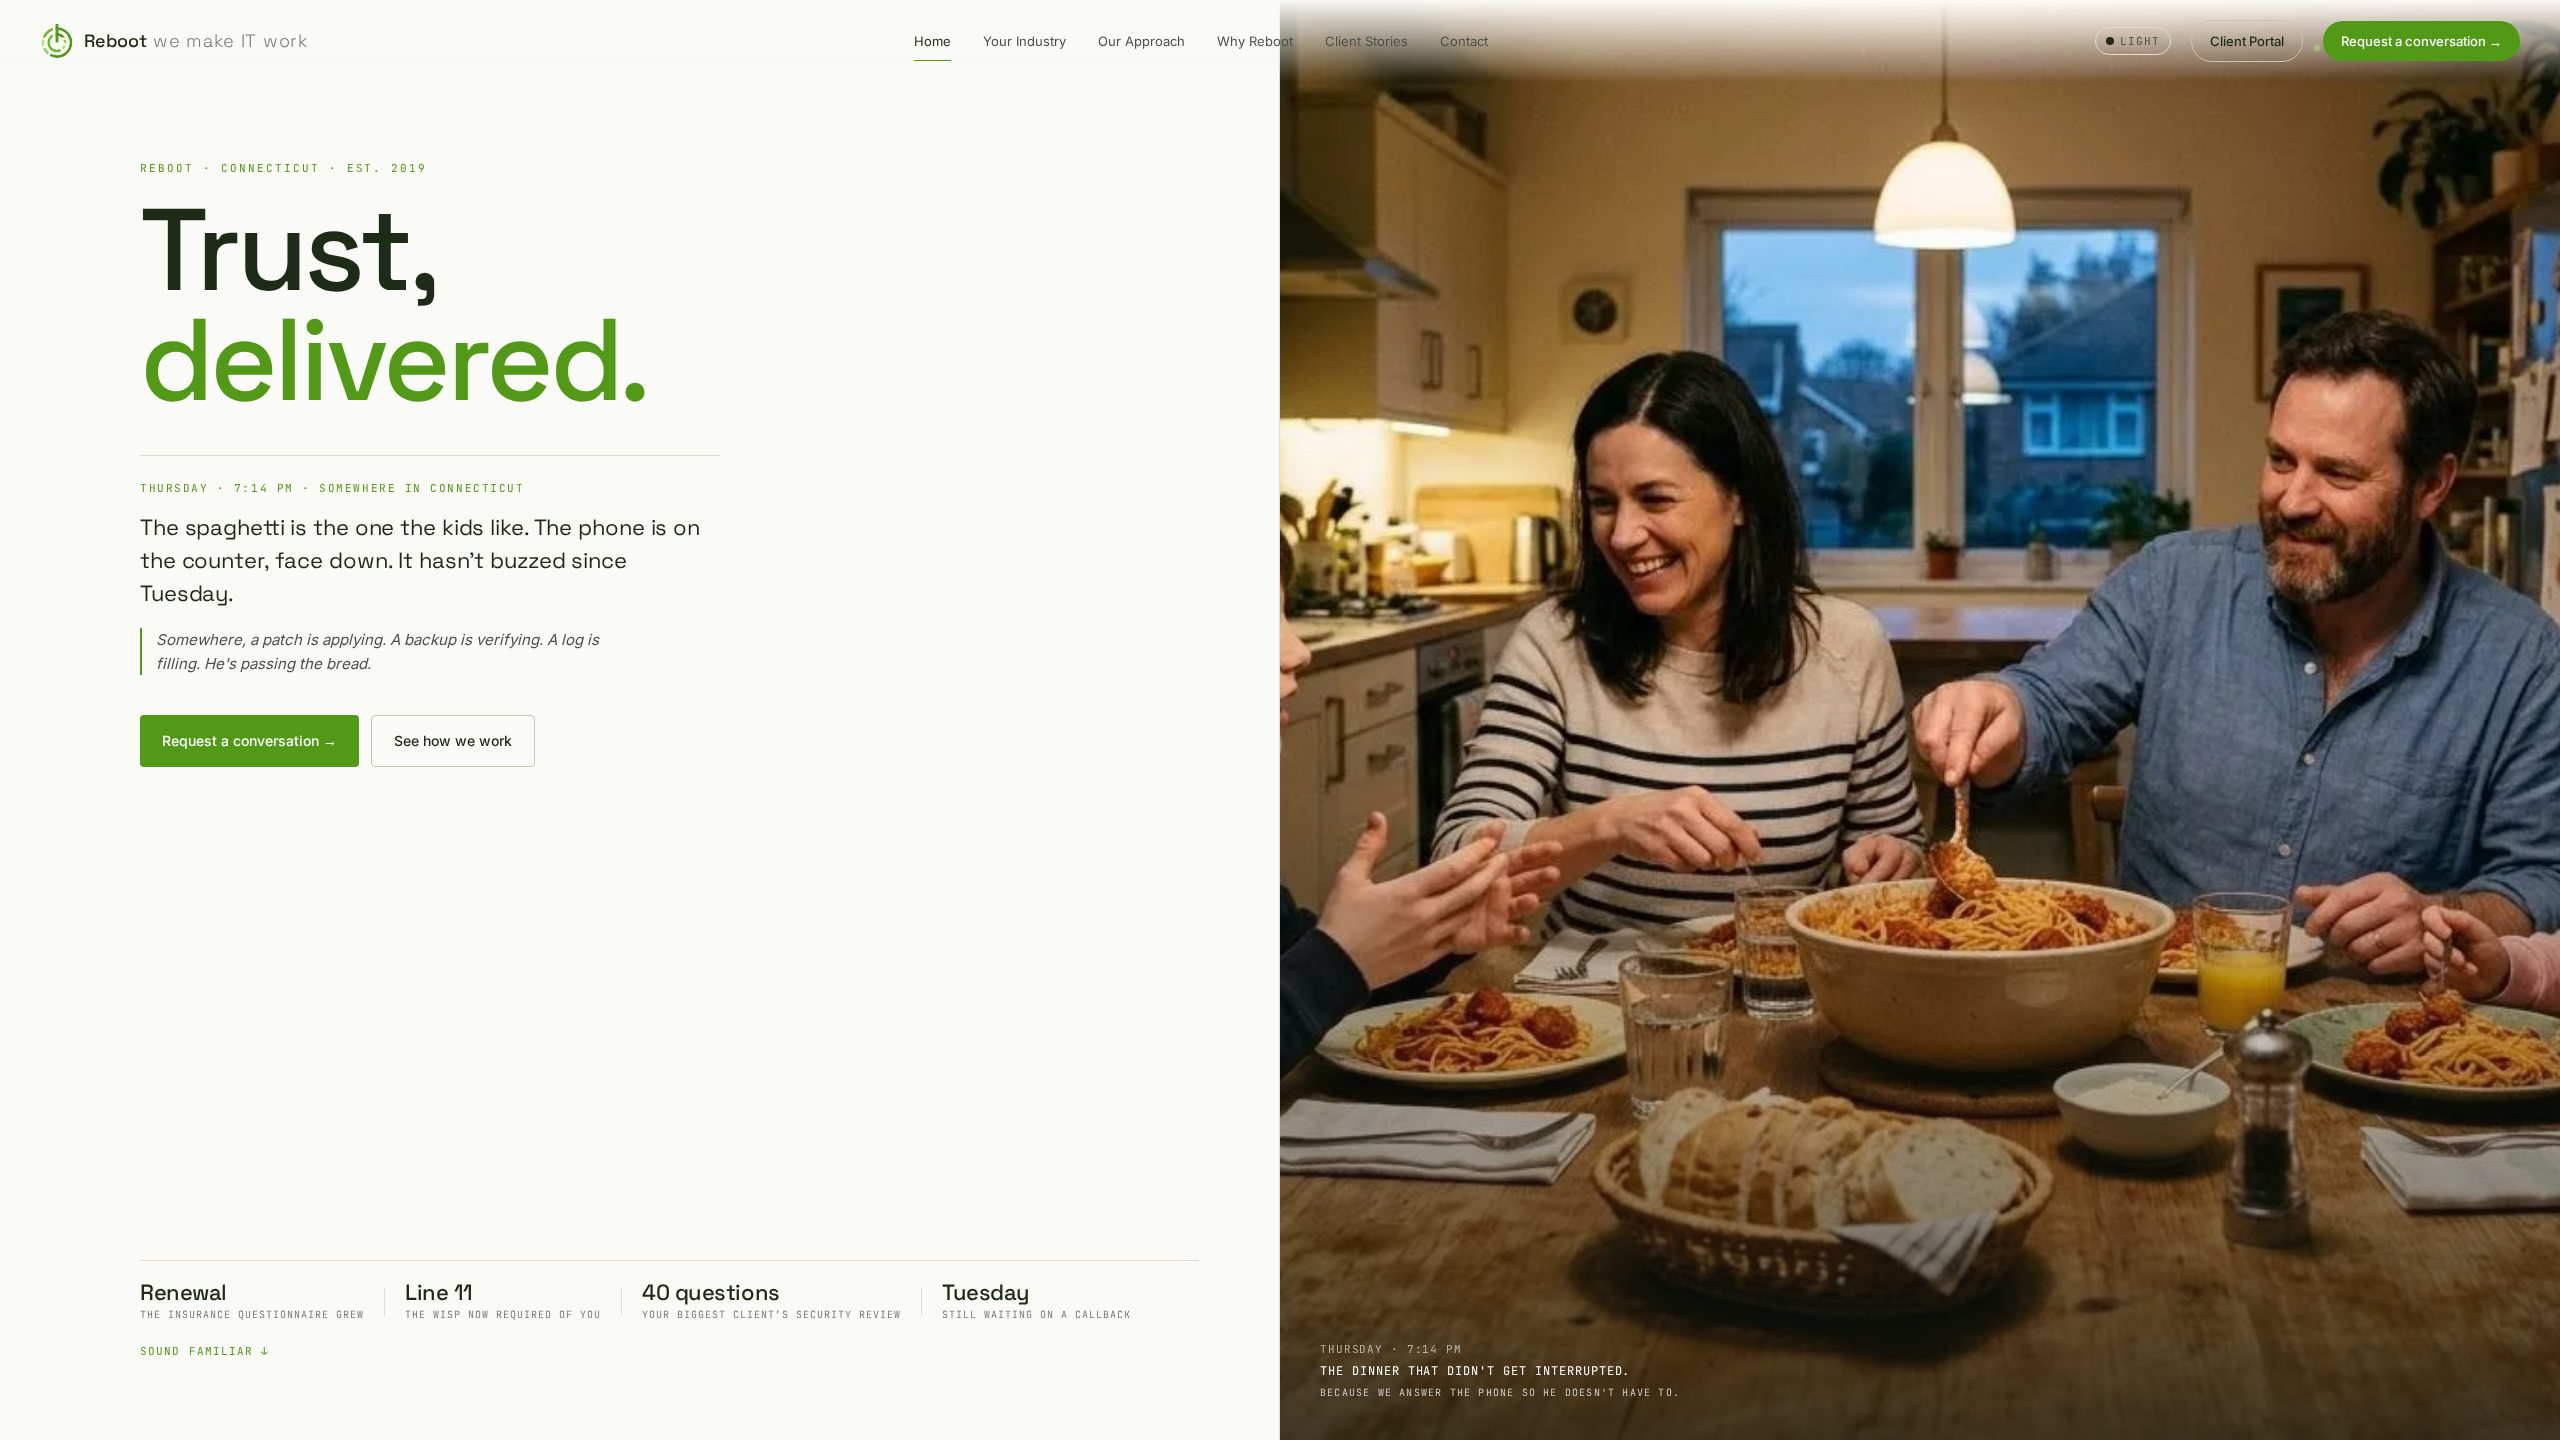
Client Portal (2247, 41)
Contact (1464, 41)
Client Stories (1366, 41)
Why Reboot (1255, 41)
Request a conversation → (2421, 41)
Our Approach (1141, 41)
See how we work (453, 740)
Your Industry (1024, 41)
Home (932, 41)
